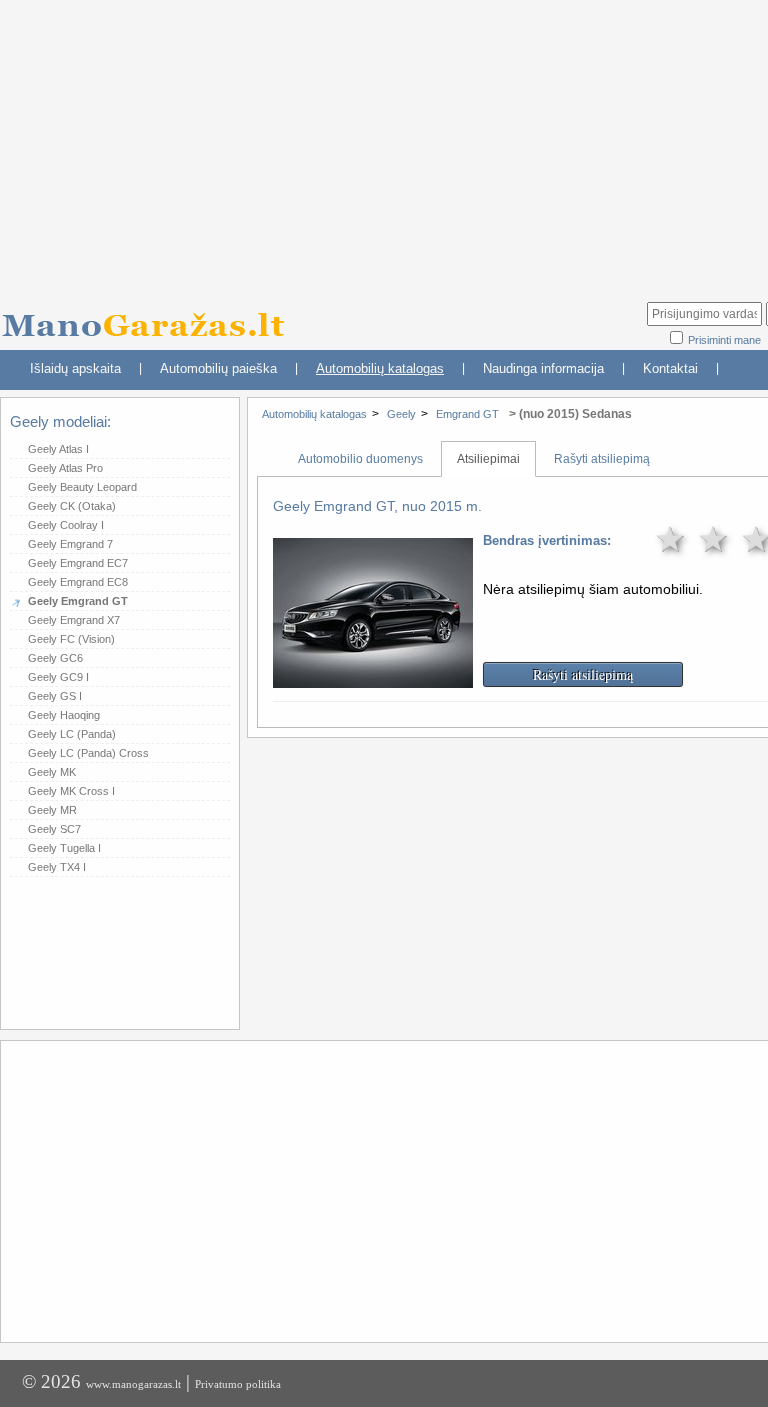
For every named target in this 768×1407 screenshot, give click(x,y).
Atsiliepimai (488, 459)
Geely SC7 (54, 829)
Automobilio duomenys (360, 459)
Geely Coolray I (66, 525)
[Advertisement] (389, 1190)
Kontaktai (670, 368)
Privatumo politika (238, 1384)
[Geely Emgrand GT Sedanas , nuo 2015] (373, 674)
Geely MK (52, 772)
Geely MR (52, 810)
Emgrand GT (467, 414)
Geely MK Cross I (71, 791)
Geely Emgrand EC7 (78, 563)
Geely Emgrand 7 (70, 544)
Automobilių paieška (218, 368)
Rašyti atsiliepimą (602, 459)
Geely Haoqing (64, 715)
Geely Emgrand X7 (74, 620)
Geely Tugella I (64, 848)
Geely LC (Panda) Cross (88, 753)
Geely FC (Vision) (71, 639)
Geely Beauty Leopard (82, 487)
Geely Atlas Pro (65, 468)
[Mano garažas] (150, 315)
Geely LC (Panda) (72, 734)
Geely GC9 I (58, 677)
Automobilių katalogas (380, 368)
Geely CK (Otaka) (72, 506)
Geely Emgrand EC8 (78, 582)
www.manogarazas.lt (133, 1384)
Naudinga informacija (543, 368)
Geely (401, 414)
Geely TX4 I (57, 867)
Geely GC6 (55, 658)
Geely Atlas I (58, 449)
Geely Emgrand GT (78, 601)
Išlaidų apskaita (75, 368)
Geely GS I (55, 696)
